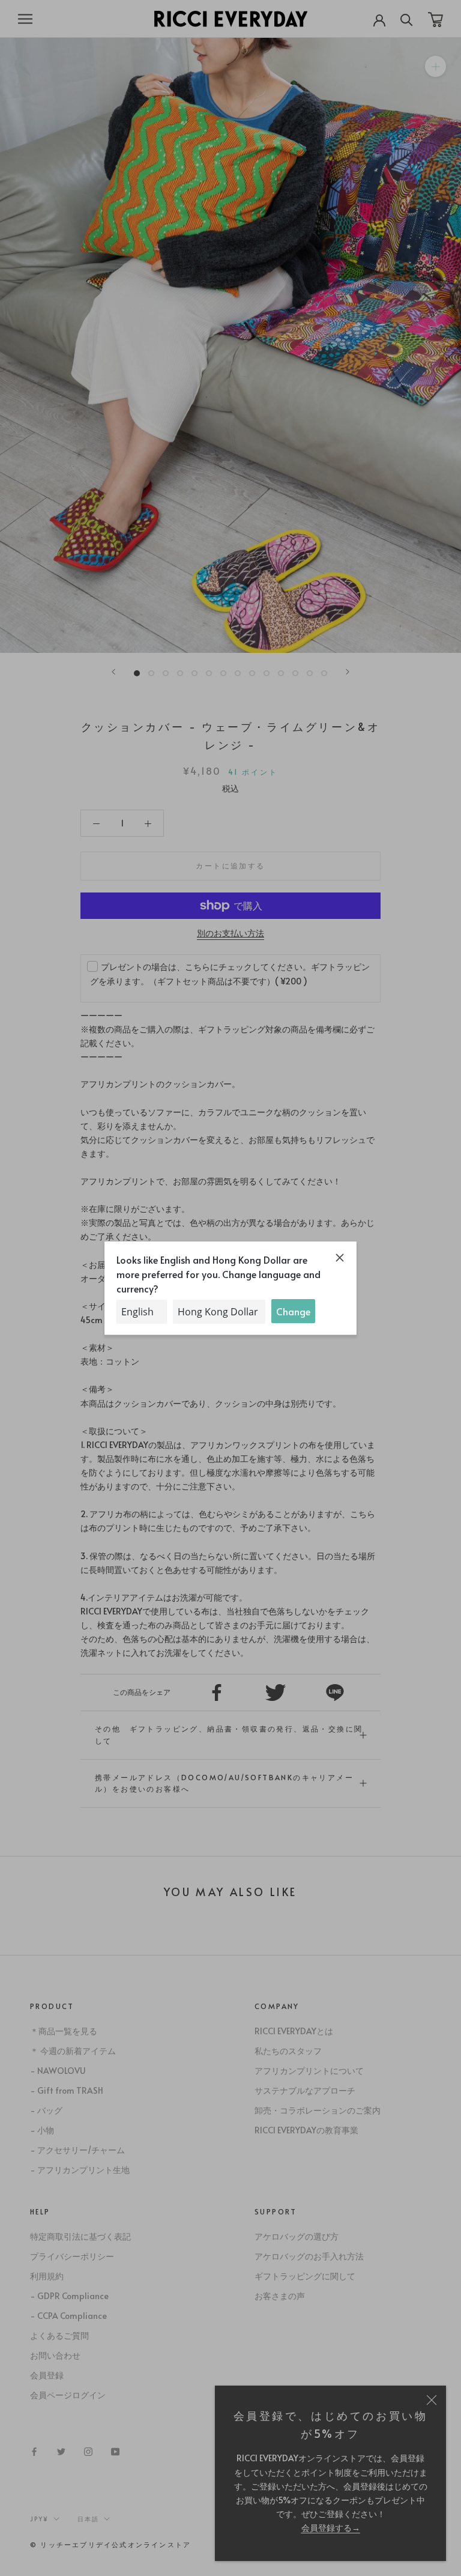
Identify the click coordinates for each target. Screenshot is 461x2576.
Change (293, 1311)
